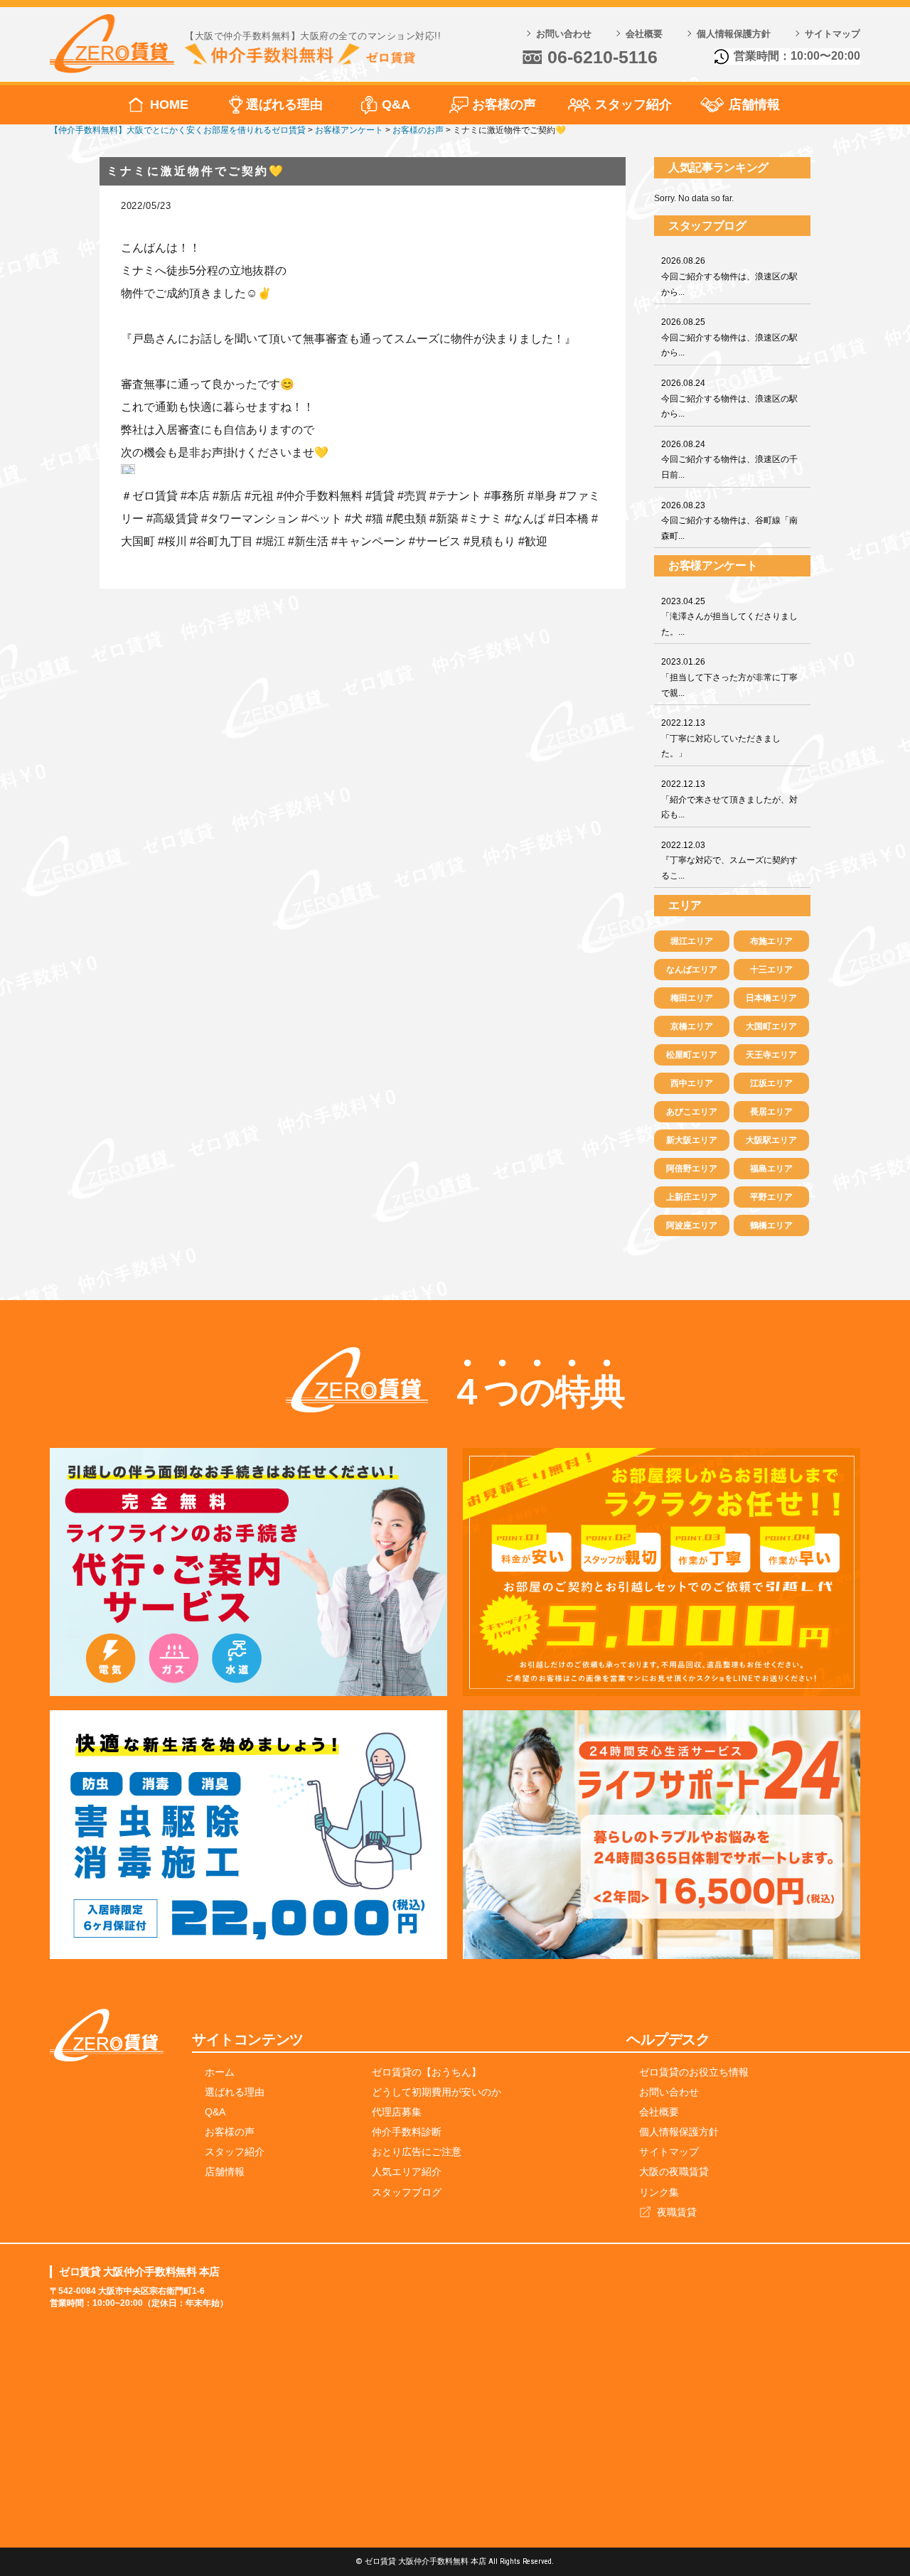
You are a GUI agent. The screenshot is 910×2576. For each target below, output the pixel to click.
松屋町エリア (692, 1055)
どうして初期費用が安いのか (437, 2092)
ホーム (220, 2072)
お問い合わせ (564, 34)
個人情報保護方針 (734, 34)
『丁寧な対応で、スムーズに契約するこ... (729, 860)
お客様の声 (504, 104)
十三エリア (771, 970)
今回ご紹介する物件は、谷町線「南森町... (729, 521)
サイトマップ (833, 34)
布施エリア (771, 941)
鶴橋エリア (771, 1225)
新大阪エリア (692, 1140)
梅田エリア (692, 998)
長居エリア (771, 1112)
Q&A (396, 104)
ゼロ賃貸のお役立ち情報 (694, 2072)
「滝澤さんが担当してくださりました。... (729, 617)
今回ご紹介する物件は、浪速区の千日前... (729, 460)
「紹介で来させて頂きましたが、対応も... (729, 799)
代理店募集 (397, 2112)
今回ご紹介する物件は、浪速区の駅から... (729, 276)
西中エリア (692, 1083)
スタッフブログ (407, 2192)
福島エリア (771, 1169)
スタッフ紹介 (633, 104)
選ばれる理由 (284, 104)
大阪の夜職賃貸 (674, 2172)
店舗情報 (754, 104)
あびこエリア (692, 1112)
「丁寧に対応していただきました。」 (721, 738)
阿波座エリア (692, 1225)
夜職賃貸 (677, 2212)
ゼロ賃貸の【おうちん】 (427, 2072)
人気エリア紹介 (407, 2172)
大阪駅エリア (771, 1140)
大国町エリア (771, 1026)
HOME (169, 104)
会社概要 (644, 34)
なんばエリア (692, 970)
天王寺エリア (771, 1055)
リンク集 (659, 2192)
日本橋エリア (771, 998)
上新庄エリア (692, 1197)
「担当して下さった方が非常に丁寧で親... (729, 677)
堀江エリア (692, 941)
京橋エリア (692, 1026)
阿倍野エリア (692, 1169)
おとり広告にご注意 (417, 2152)
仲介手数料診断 (407, 2132)
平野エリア (771, 1197)
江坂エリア (771, 1083)
